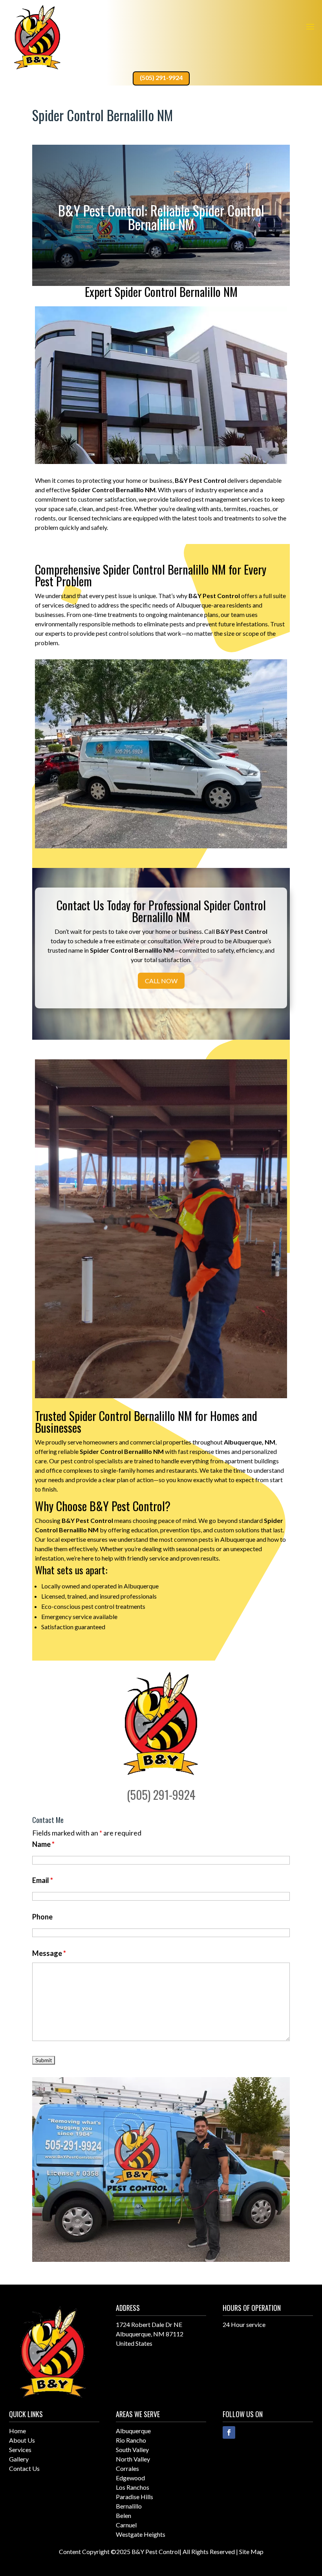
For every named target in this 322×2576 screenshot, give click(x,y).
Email (43, 1880)
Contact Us (24, 2468)
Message (49, 1953)
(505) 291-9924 (161, 77)
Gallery (19, 2459)
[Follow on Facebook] (229, 2432)
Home (17, 2431)
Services (20, 2450)
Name (43, 1844)
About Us (22, 2440)
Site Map (251, 2551)
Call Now (161, 981)
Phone (42, 1917)
